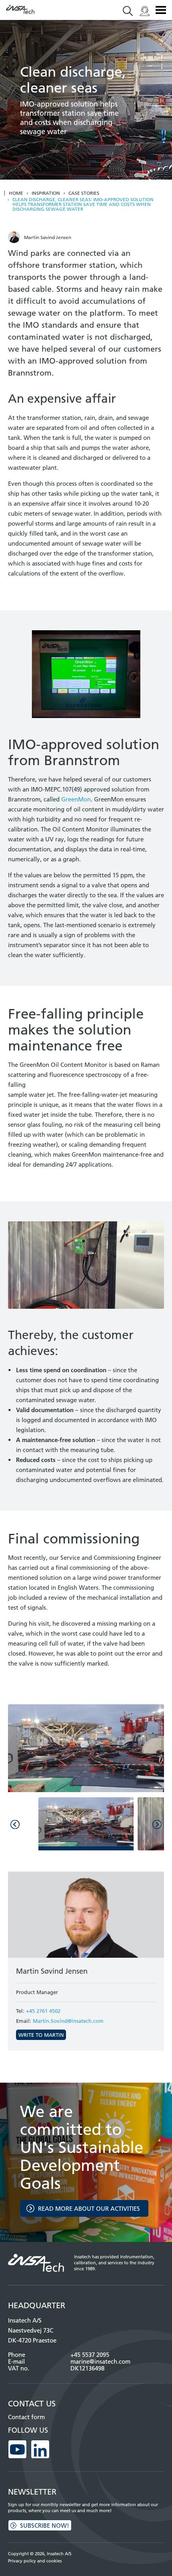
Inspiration (46, 193)
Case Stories (84, 193)
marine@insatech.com (100, 2361)
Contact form (26, 2417)
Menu (161, 10)
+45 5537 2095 (90, 2355)
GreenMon (76, 799)
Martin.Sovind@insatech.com (68, 2021)
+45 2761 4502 (43, 2011)
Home (16, 193)
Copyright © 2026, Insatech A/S (40, 2554)
